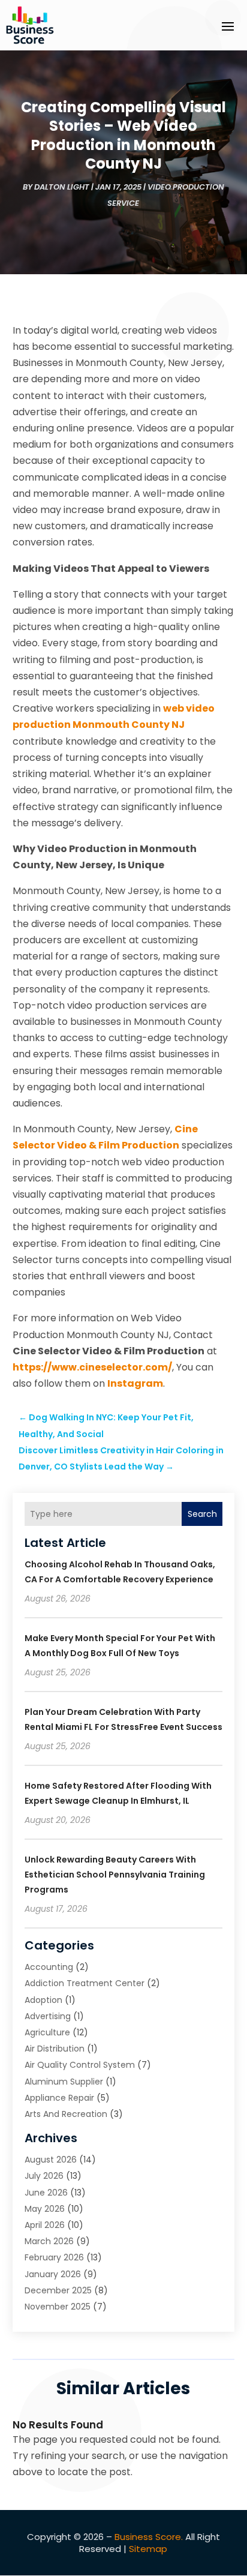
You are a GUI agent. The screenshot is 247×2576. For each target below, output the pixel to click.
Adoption (43, 2000)
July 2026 (44, 2176)
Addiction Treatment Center (85, 1983)
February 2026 (54, 2257)
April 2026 (45, 2225)
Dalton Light (62, 187)
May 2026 (45, 2209)
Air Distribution (55, 2049)
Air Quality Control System (80, 2065)
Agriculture (47, 2032)
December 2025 (58, 2290)
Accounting (49, 1967)
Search (202, 1514)
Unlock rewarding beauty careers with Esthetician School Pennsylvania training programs (115, 1875)
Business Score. (149, 2537)
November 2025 (58, 2307)
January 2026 (53, 2274)
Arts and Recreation (66, 2114)
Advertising (48, 2016)
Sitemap (148, 2549)
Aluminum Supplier (64, 2082)
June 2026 (46, 2193)
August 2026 (51, 2160)
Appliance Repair (59, 2098)
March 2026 (49, 2241)
